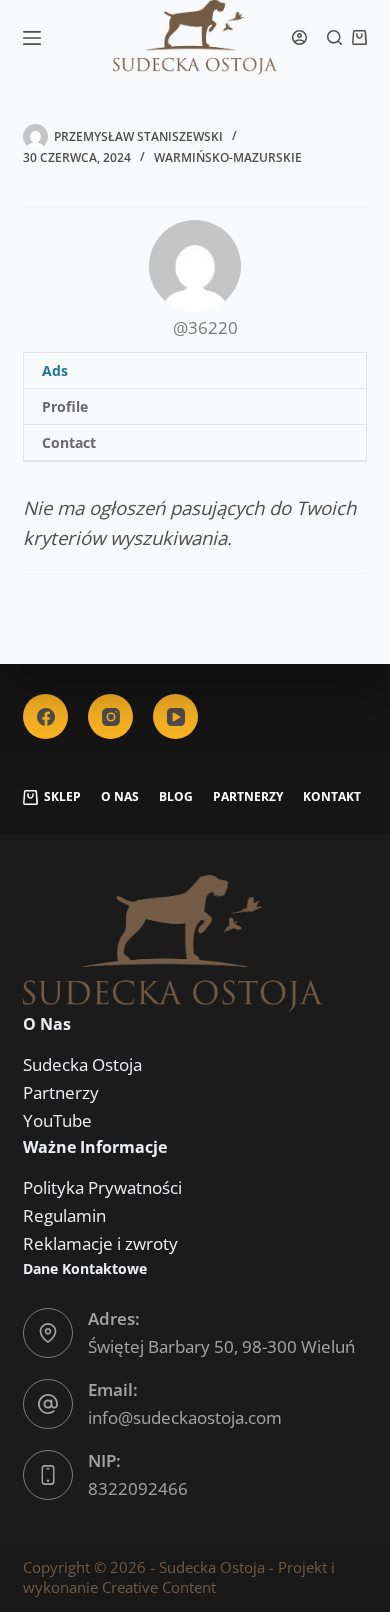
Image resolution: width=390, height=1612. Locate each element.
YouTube (57, 1120)
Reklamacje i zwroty (100, 1243)
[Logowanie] (299, 37)
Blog (176, 797)
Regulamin (64, 1215)
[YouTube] (175, 716)
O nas (120, 797)
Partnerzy (248, 797)
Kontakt (332, 797)
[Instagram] (110, 716)
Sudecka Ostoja (82, 1064)
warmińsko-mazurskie (228, 157)
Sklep (62, 797)
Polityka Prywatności (102, 1187)
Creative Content (159, 1587)
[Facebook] (45, 716)
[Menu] (32, 38)
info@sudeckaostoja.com (185, 1417)
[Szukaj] (334, 37)
